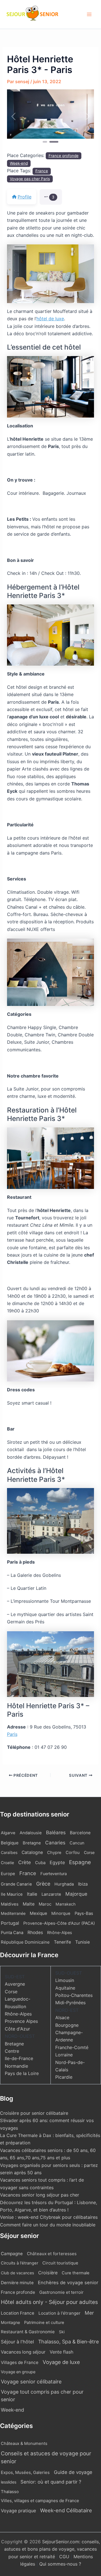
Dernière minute (17, 2283)
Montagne (10, 2322)
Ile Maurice (12, 1894)
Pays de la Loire (22, 2073)
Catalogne (32, 1852)
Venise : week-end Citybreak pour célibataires (49, 2217)
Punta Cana (12, 1933)
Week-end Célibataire (66, 2510)
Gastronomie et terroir (61, 2292)
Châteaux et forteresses (52, 2254)
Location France (18, 2313)
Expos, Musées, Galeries (25, 2472)
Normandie (16, 2066)
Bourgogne (67, 2025)
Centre (12, 2051)
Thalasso (10, 2492)
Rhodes (35, 1932)
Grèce (43, 1884)
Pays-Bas (84, 1913)
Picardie (64, 2077)
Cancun (77, 1843)
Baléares (56, 1832)
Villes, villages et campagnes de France (40, 2501)
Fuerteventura (54, 1874)
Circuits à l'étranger (19, 2263)
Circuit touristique (60, 2263)
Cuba (40, 1863)
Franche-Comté (72, 2047)
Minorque (61, 1913)
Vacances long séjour (23, 2352)
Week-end (19, 163)
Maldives (10, 1904)
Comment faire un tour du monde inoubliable (48, 2225)
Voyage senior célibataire (31, 2381)
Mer (89, 2313)
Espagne (80, 1862)
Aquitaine (65, 1988)
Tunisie (82, 1942)
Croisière (48, 2273)
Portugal (10, 1923)
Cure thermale (76, 2273)
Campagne (12, 2254)
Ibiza (83, 1884)
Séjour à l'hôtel (17, 2342)
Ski (62, 2332)
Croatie (7, 1863)
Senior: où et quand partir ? (51, 2482)
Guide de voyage (73, 2472)
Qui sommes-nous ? (60, 2564)
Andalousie (31, 1833)
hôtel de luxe (50, 319)
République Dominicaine (25, 1942)
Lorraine (64, 2055)
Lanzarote (51, 1894)
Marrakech (66, 1904)
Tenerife (62, 1942)
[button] (14, 117)
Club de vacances (17, 2273)
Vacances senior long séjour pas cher (40, 2195)
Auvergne (15, 1984)
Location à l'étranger (59, 2313)
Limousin (65, 1980)
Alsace (62, 2017)
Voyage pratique (18, 2511)
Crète (25, 1862)
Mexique (38, 1913)
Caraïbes (9, 1852)
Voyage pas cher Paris (30, 179)
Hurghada (64, 1884)
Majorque (76, 1894)
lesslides (9, 2482)
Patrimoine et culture (44, 2323)
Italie (32, 1894)
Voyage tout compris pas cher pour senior (42, 2396)
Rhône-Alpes (60, 1933)
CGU (65, 2557)
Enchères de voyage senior (68, 2283)
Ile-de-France (19, 2058)
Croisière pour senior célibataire (34, 2113)
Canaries (55, 1843)
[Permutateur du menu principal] (89, 14)
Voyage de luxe (61, 2362)
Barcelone (80, 1833)
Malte (29, 1904)
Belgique (10, 1843)
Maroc (45, 1904)
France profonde (64, 156)
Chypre (54, 1853)
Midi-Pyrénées (70, 2003)
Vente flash (61, 2352)
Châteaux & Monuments (24, 2443)
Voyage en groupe (18, 2372)
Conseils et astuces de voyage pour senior (46, 2458)
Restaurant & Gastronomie (28, 2332)
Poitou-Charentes (74, 1995)
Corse (89, 1852)
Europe (8, 1874)
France (42, 171)
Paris (12, 1734)
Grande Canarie (16, 1884)
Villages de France (20, 2362)
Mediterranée (13, 1913)
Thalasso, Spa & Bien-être (68, 2342)
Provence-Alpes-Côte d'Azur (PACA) (59, 1923)
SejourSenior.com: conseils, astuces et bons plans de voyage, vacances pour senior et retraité (52, 2549)
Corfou (73, 1853)
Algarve (8, 1833)
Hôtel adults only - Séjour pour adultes (49, 2302)
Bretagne (32, 1843)
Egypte (57, 1862)
